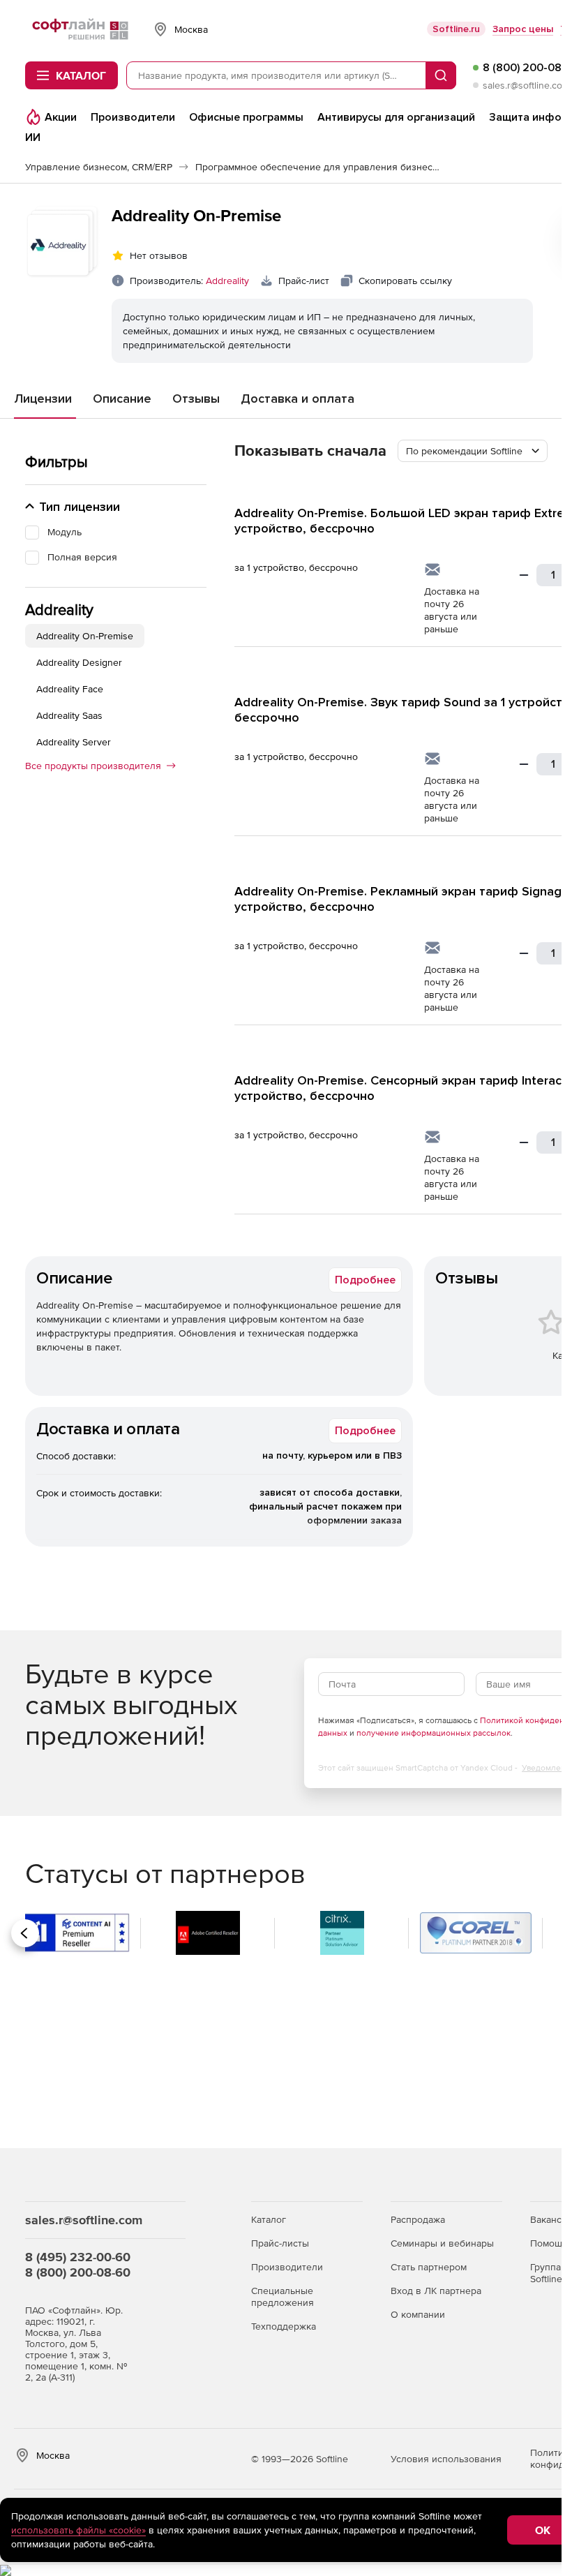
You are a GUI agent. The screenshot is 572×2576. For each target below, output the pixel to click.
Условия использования (446, 2459)
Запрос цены (523, 29)
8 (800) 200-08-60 (78, 2272)
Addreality (227, 281)
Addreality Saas (69, 715)
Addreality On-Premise (85, 636)
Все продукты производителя (93, 766)
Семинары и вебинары (442, 2243)
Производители (287, 2267)
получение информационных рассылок (434, 1733)
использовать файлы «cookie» (78, 2530)
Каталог (269, 2219)
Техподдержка (284, 2326)
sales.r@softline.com (526, 85)
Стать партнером (429, 2267)
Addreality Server (74, 742)
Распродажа (418, 2219)
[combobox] (473, 451)
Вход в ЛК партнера (436, 2291)
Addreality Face (70, 689)
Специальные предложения (283, 2296)
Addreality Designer (79, 662)
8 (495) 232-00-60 (78, 2257)
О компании (418, 2314)
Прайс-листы (280, 2243)
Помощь (549, 2243)
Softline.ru (456, 29)
